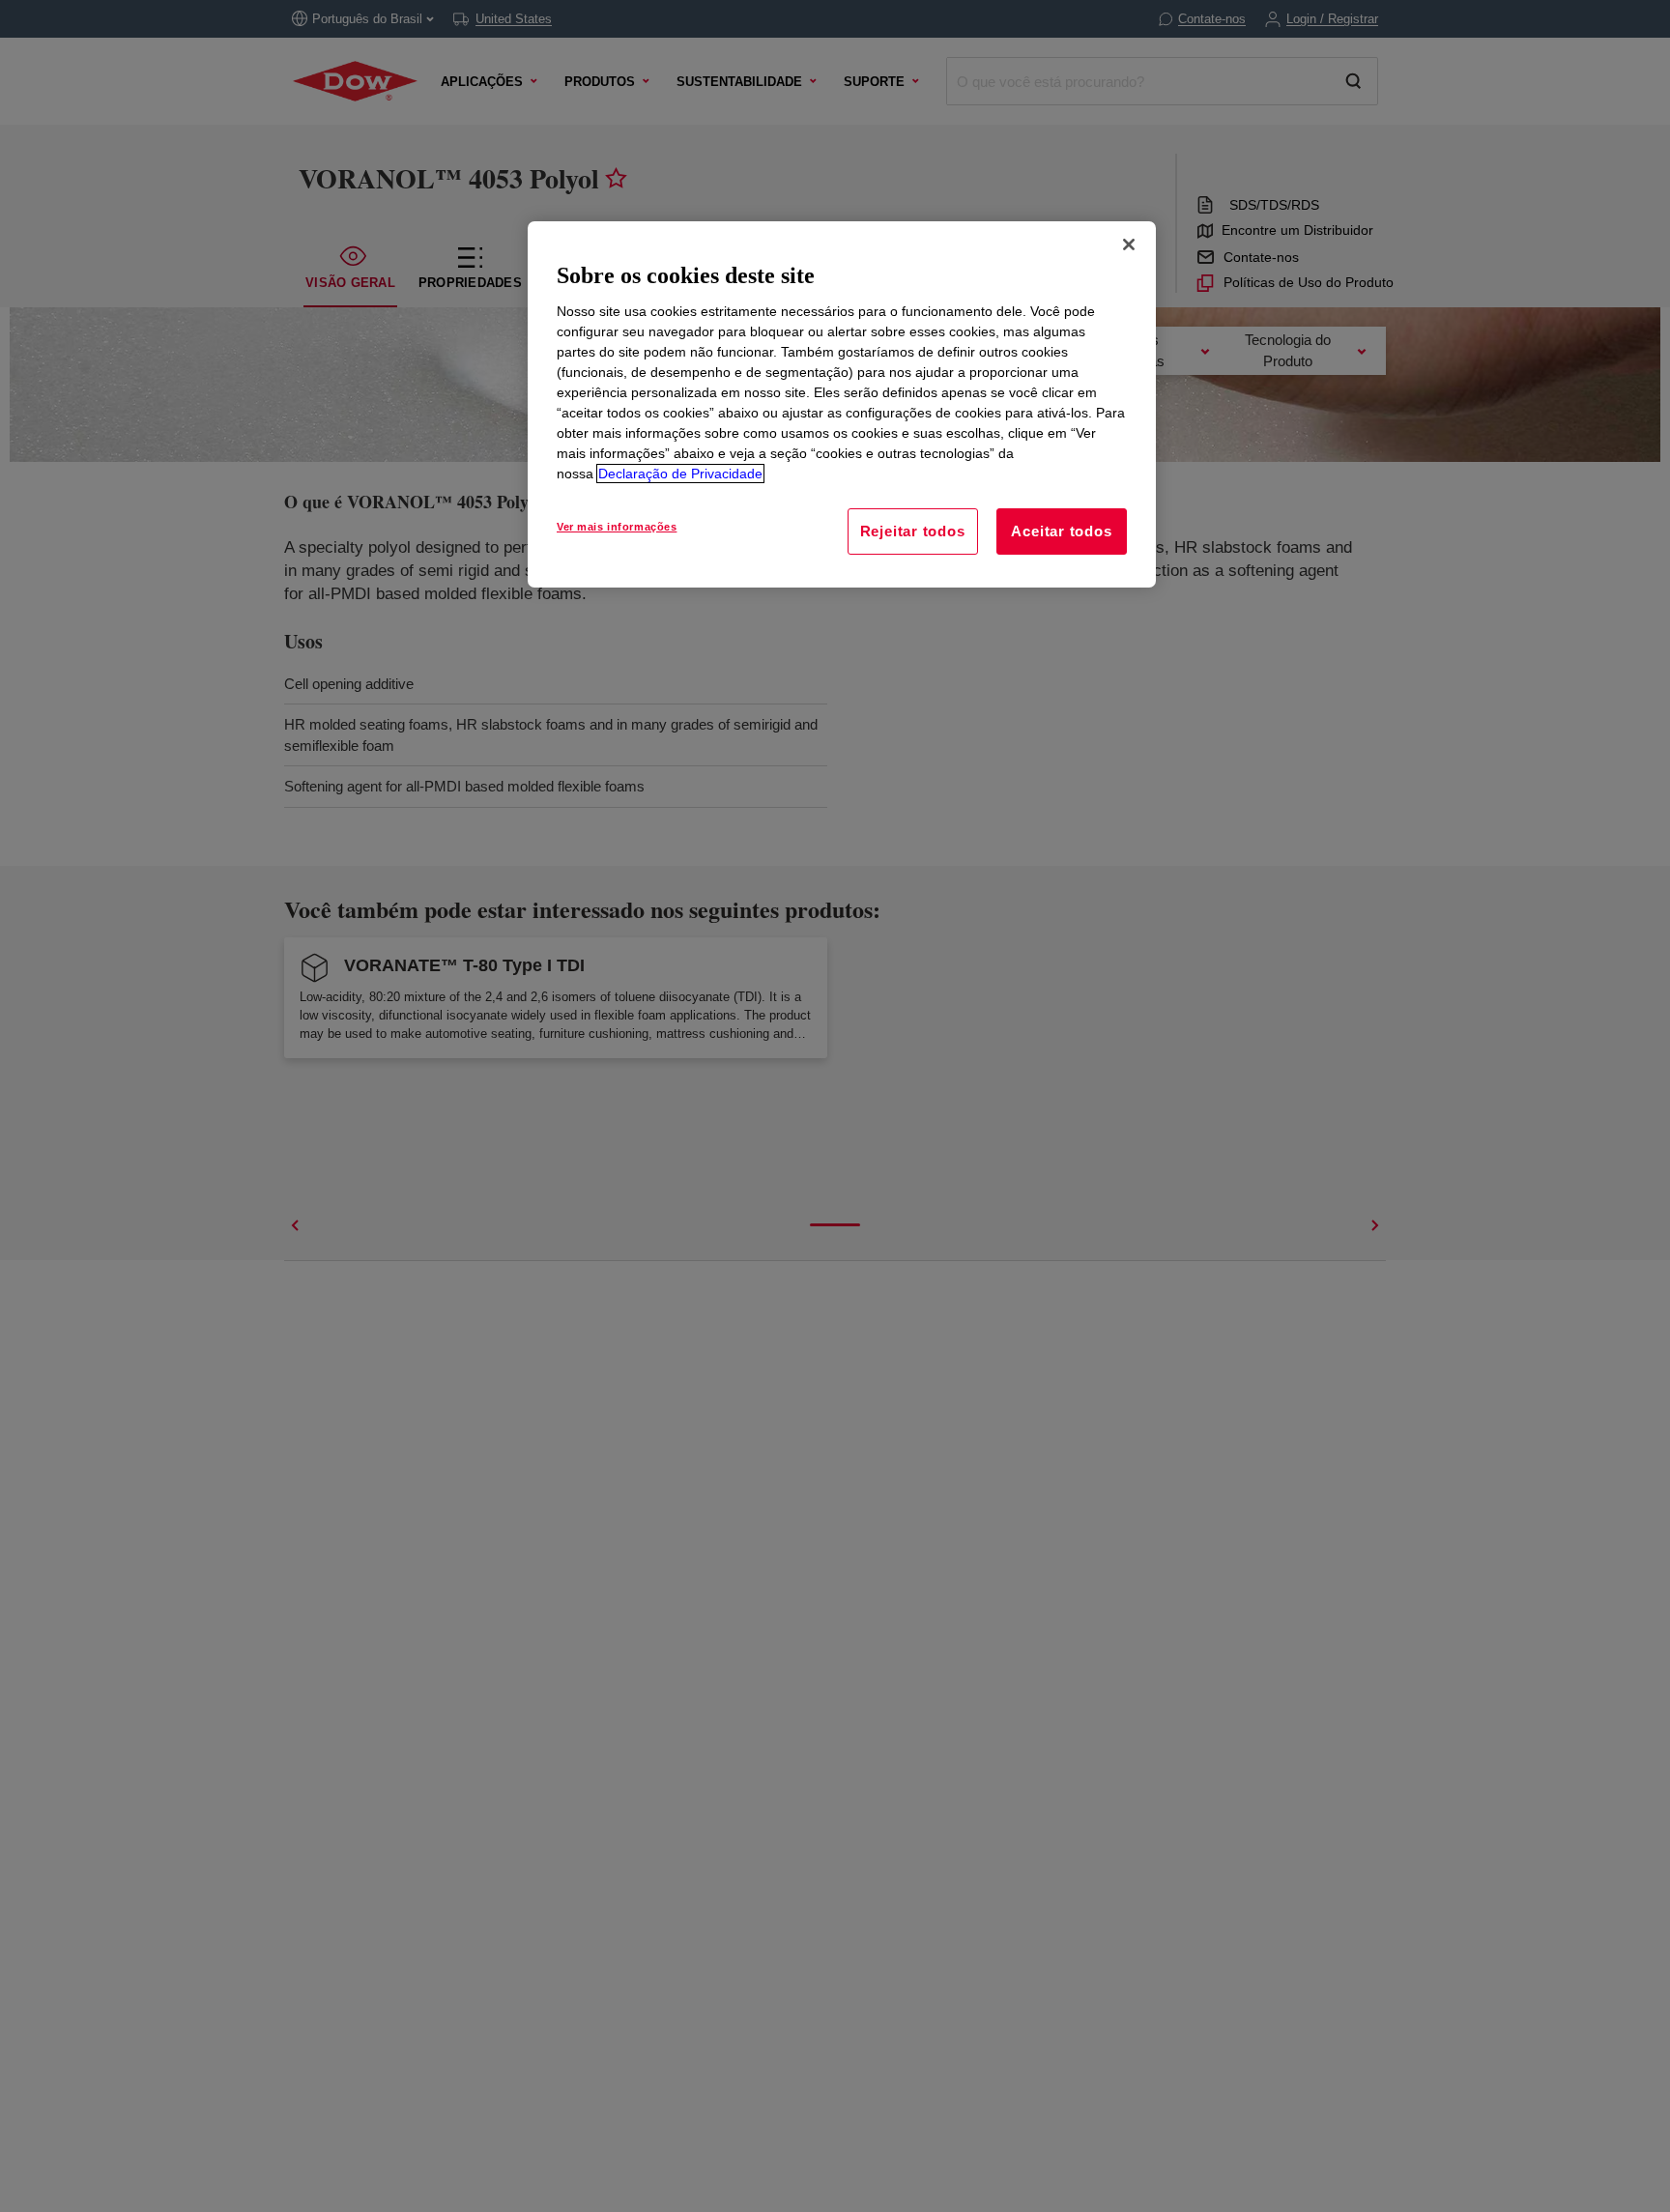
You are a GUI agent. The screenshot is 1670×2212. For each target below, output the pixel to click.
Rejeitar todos (913, 531)
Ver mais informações (617, 527)
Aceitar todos (1061, 531)
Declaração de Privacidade (680, 474)
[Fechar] (1129, 244)
